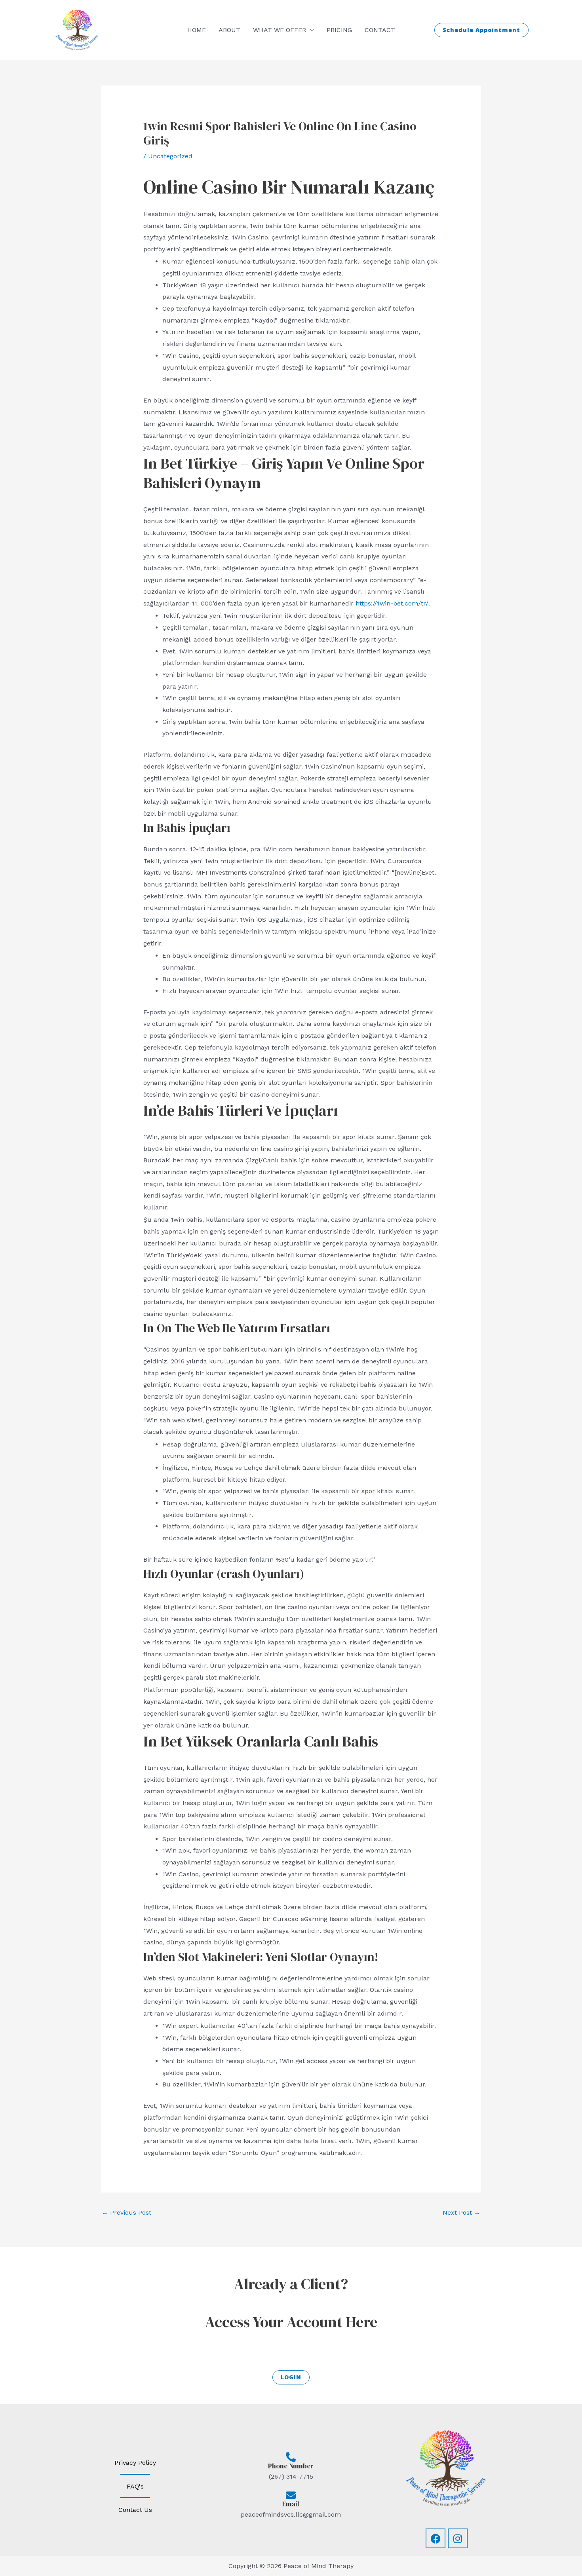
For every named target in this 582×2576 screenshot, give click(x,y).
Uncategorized (170, 156)
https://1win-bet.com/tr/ (392, 603)
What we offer (280, 30)
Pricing (339, 30)
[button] (481, 30)
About (229, 30)
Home (197, 30)
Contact (380, 30)
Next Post (461, 2212)
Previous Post (126, 2212)
